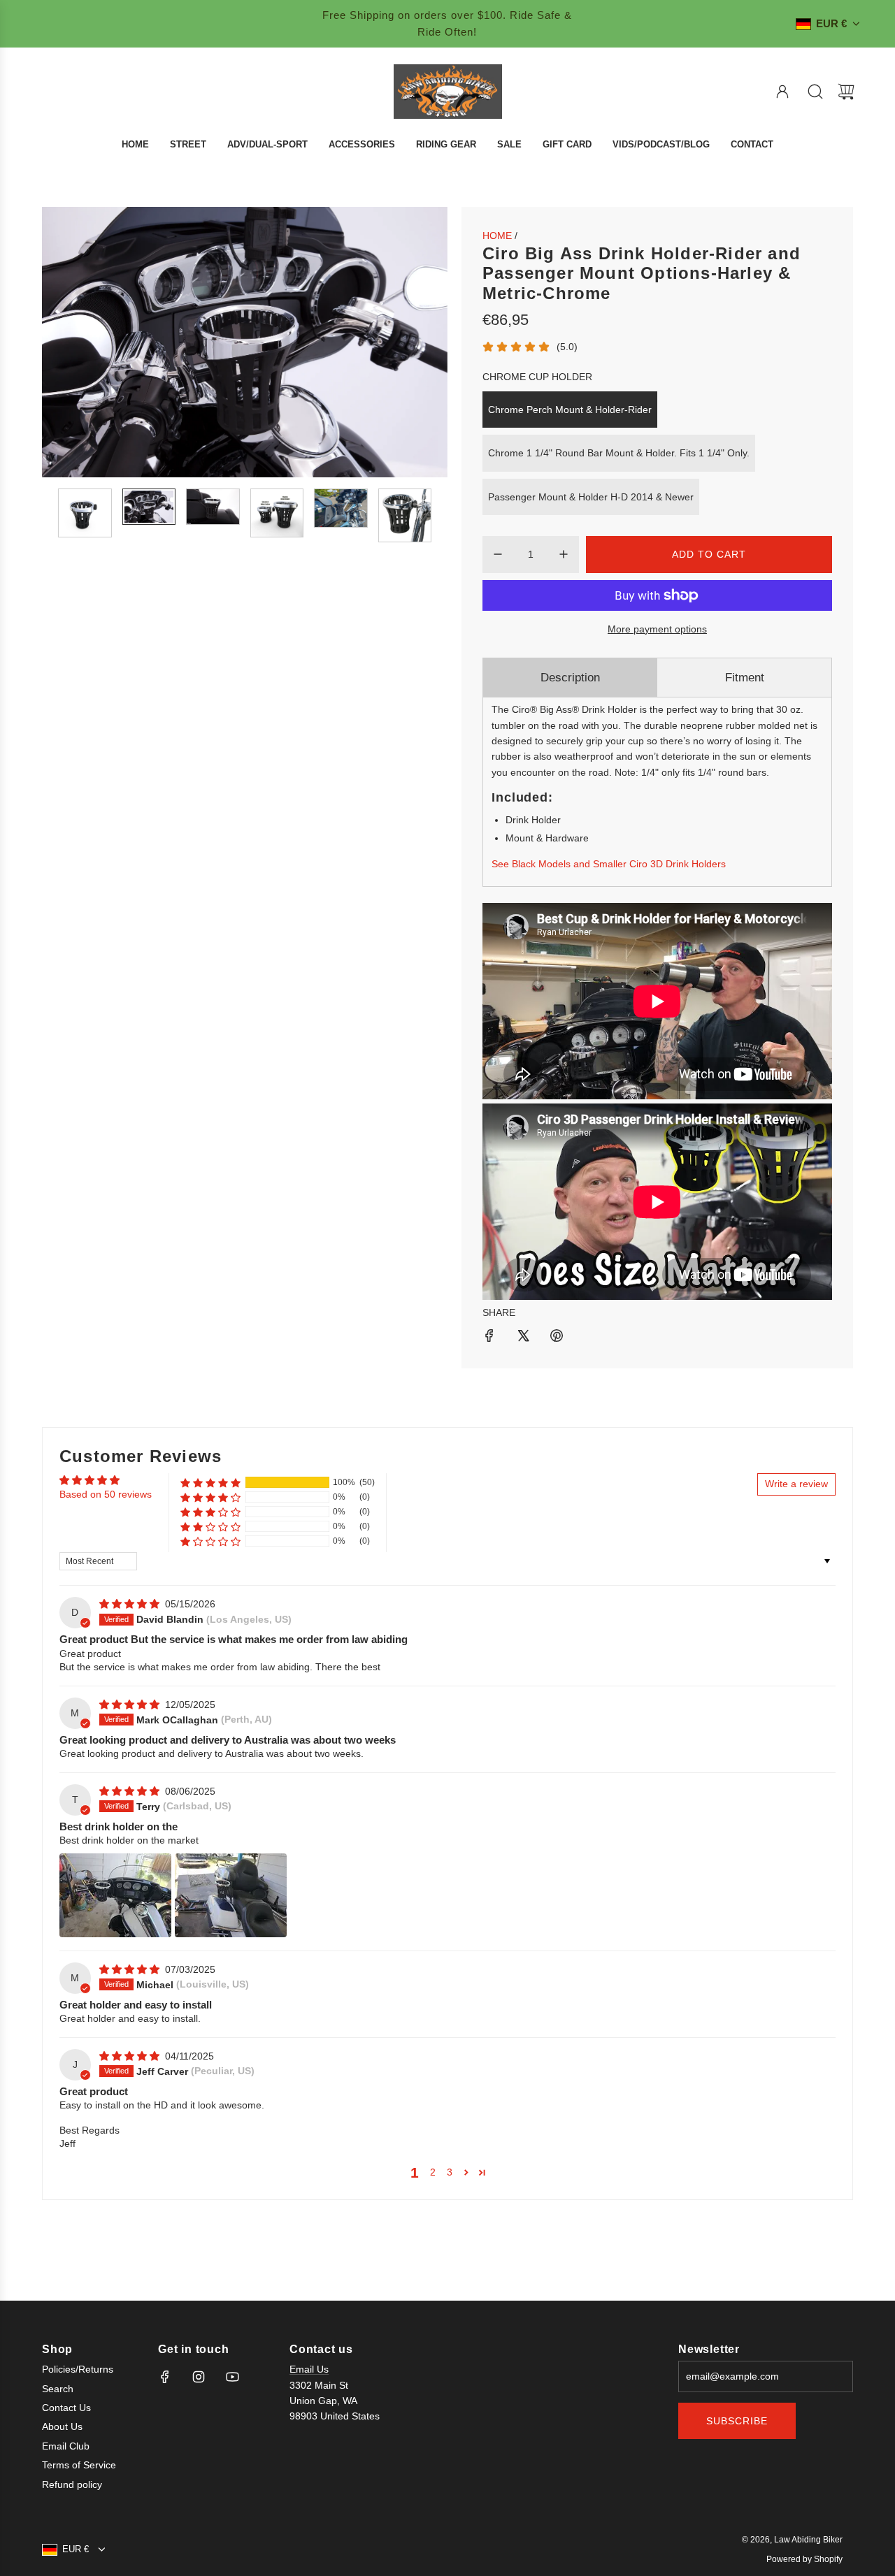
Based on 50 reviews (106, 1494)
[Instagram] (199, 2377)
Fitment (745, 678)
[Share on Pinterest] (557, 1338)
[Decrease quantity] (498, 554)
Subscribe (737, 2421)
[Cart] (846, 92)
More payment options (657, 629)
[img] (131, 1604)
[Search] (815, 92)
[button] (76, 342)
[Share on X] (523, 1338)
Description (570, 678)
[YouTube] (232, 2377)
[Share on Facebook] (489, 1338)
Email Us (309, 2369)
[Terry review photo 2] (231, 1895)
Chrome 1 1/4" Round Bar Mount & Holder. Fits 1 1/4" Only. (619, 453)
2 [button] (433, 2172)
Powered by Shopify (804, 2559)
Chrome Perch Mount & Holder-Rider (570, 410)
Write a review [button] (796, 1484)
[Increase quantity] (564, 554)
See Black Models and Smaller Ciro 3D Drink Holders (609, 864)
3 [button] (450, 2172)
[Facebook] (165, 2377)
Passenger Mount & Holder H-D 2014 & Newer (591, 497)
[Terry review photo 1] (115, 1895)
